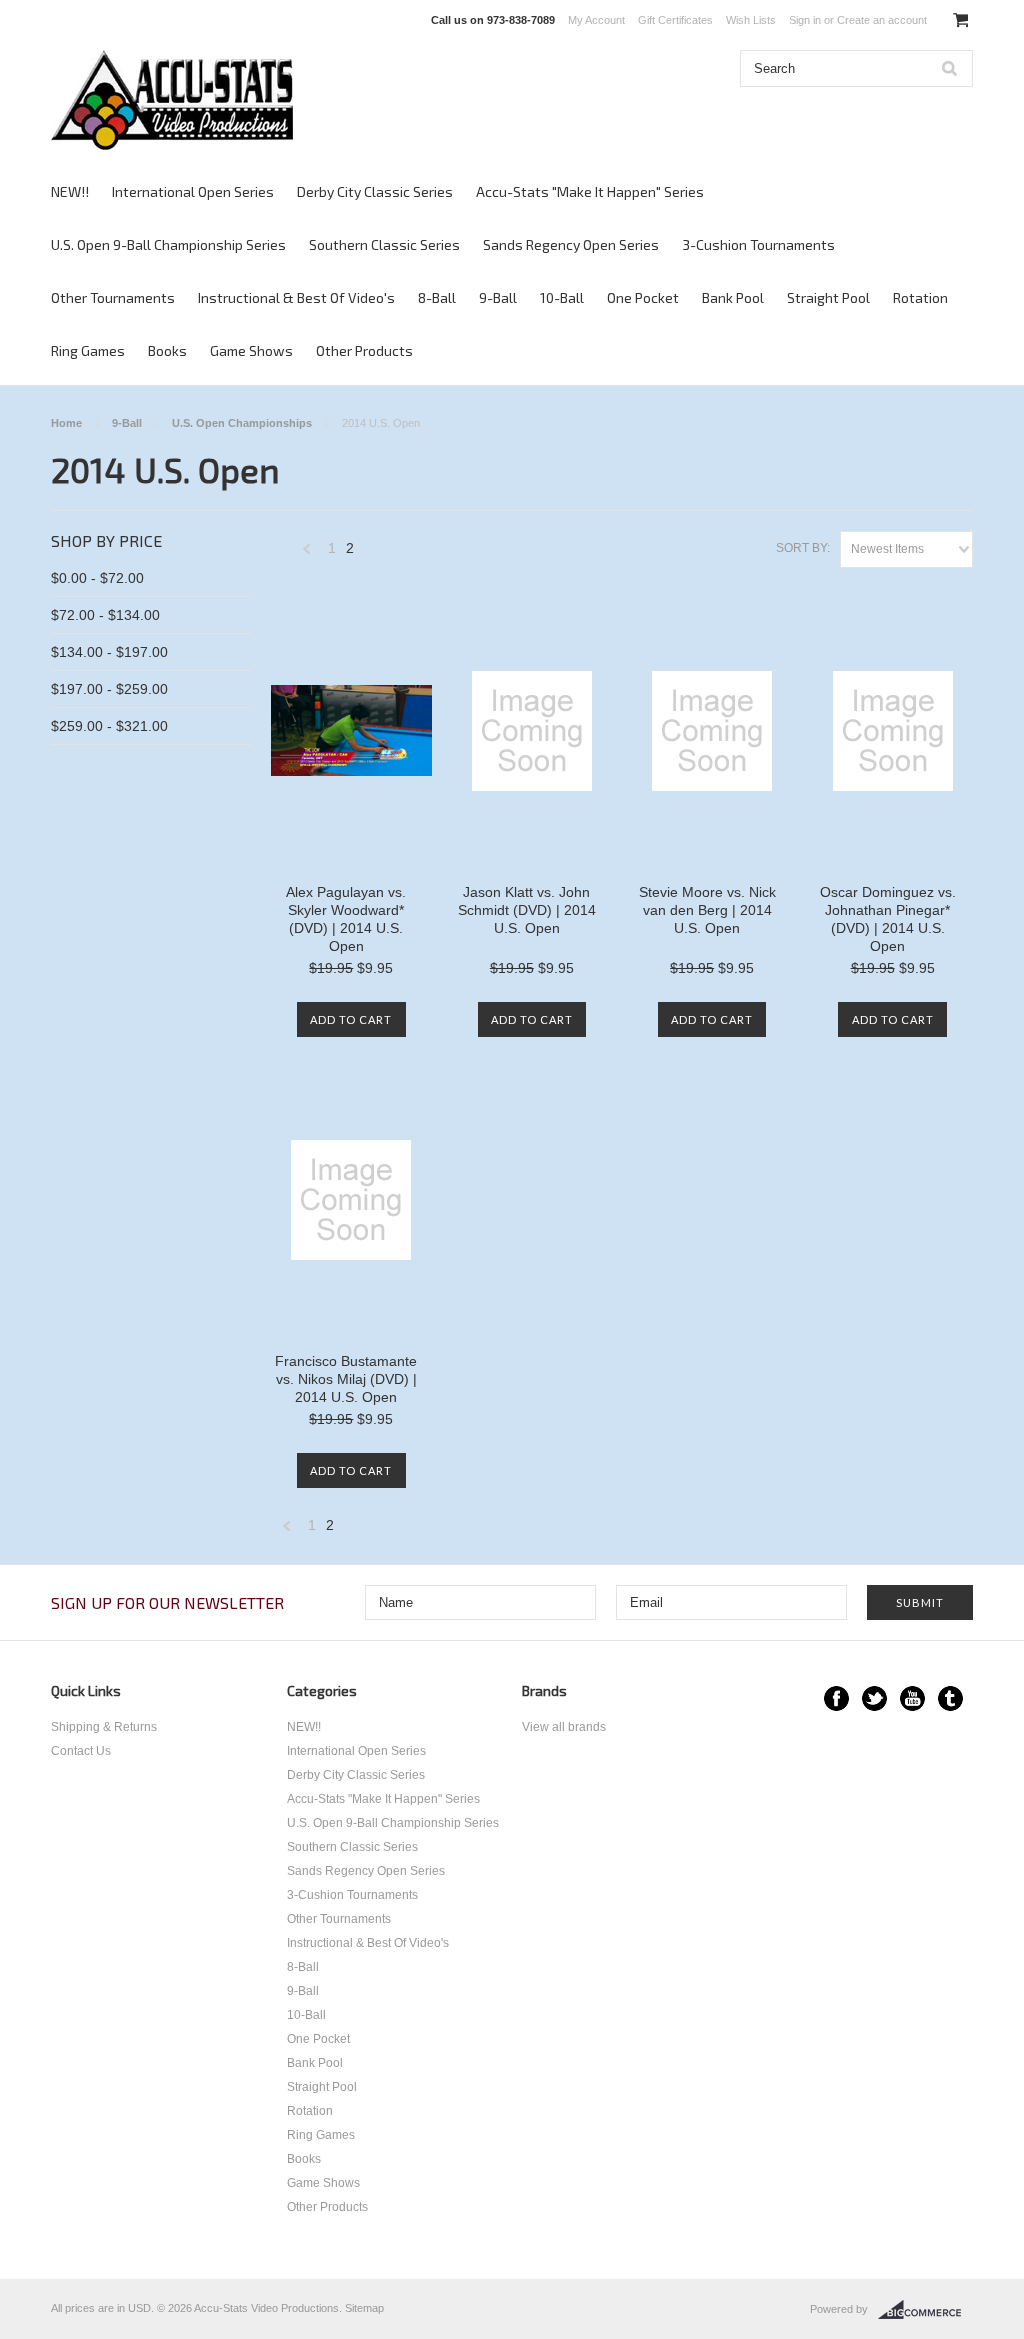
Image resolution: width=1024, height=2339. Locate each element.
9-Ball (498, 297)
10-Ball (562, 297)
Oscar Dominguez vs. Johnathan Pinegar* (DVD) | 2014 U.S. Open (888, 919)
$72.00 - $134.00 (105, 615)
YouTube (912, 1698)
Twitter (874, 1698)
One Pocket (643, 297)
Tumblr (950, 1698)
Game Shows (251, 350)
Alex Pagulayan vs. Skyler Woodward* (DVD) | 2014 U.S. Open (346, 919)
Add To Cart (351, 1019)
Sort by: (803, 548)
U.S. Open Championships (242, 423)
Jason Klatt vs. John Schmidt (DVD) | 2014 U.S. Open (527, 910)
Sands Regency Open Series (571, 244)
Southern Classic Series (384, 244)
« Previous (307, 553)
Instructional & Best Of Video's (296, 297)
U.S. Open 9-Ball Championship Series (168, 244)
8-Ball (437, 297)
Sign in (805, 20)
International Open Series (193, 191)
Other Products (364, 350)
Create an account (882, 20)
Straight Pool (828, 297)
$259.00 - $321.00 (109, 726)
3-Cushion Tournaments (758, 244)
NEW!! (70, 191)
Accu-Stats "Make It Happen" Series (590, 191)
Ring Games (88, 350)
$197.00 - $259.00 (109, 689)
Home (66, 423)
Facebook (836, 1698)
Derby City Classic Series (375, 191)
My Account (596, 20)
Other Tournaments (113, 297)
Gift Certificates (675, 20)
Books (167, 350)
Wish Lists (751, 20)
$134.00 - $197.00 (109, 652)
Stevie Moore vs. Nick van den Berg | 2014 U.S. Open (707, 910)
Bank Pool (733, 297)
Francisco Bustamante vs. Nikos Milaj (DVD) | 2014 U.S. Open (346, 1379)
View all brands (564, 1727)
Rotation (920, 297)
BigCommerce (925, 2310)
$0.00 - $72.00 (97, 578)
